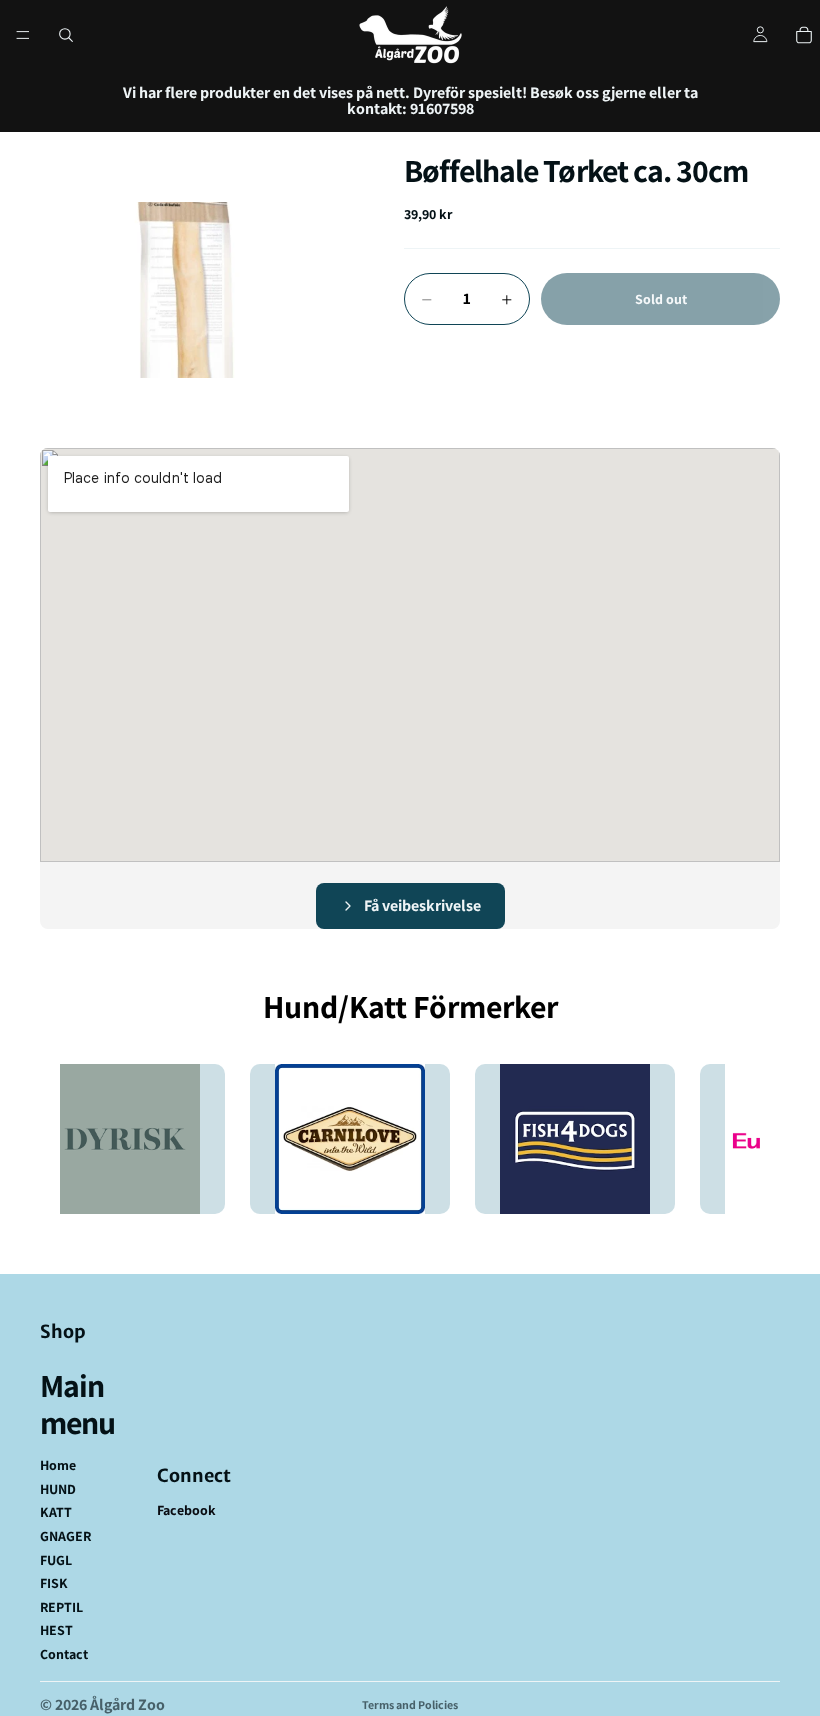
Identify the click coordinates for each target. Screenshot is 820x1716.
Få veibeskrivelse (422, 905)
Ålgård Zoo (127, 1704)
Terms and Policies (410, 1704)
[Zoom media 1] (198, 290)
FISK (54, 1583)
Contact (64, 1654)
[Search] (66, 35)
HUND (58, 1489)
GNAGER (65, 1536)
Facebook (186, 1510)
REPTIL (61, 1607)
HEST (56, 1630)
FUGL (56, 1560)
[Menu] (23, 35)
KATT (56, 1512)
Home (58, 1465)
